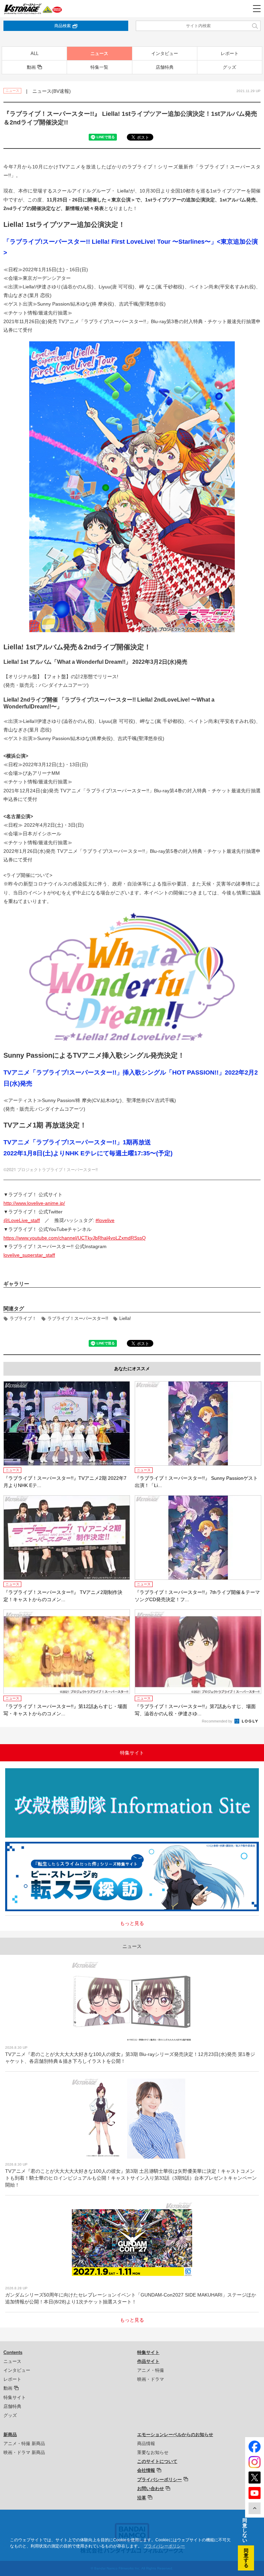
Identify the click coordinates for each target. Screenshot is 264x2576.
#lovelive (105, 1220)
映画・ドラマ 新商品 (24, 2452)
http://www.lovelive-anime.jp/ (34, 1203)
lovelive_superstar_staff (29, 1255)
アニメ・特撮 (151, 2370)
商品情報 (146, 2443)
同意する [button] (246, 2558)
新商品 (10, 2435)
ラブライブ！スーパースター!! (78, 1318)
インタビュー (165, 53)
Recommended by (218, 1721)
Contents (13, 2352)
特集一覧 (99, 67)
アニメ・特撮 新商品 (24, 2443)
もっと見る (132, 1923)
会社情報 (146, 2470)
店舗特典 (165, 67)
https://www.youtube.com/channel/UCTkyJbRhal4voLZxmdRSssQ (75, 1238)
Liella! (125, 1318)
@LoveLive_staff (22, 1220)
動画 (31, 67)
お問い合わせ (151, 2489)
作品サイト (148, 2361)
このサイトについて (157, 2461)
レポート (230, 53)
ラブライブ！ (23, 1318)
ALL (35, 53)
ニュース (99, 53)
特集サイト (15, 2397)
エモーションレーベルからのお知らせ (175, 2435)
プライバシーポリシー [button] (164, 2546)
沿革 (142, 2498)
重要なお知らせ (153, 2452)
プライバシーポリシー (159, 2480)
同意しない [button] (245, 2530)
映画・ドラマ (151, 2379)
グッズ (229, 67)
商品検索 (63, 26)
